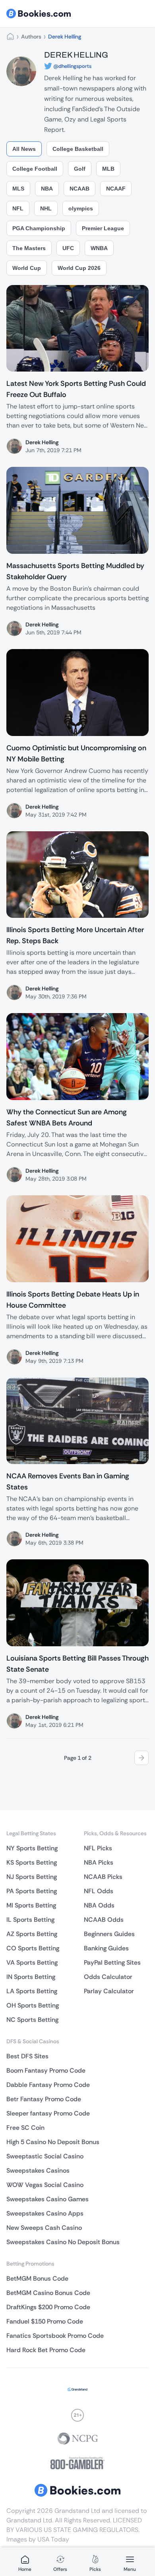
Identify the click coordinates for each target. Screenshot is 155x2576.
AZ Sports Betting (32, 1934)
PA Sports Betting (32, 1891)
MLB (108, 169)
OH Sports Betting (33, 2005)
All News (24, 149)
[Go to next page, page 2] (141, 1758)
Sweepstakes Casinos (38, 2170)
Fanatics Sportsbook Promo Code (55, 2336)
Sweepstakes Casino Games (47, 2199)
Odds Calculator (108, 1977)
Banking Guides (106, 1948)
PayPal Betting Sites (112, 1962)
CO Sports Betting (33, 1948)
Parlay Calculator (109, 1991)
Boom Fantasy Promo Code (46, 2070)
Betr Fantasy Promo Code (44, 2099)
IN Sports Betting (31, 1977)
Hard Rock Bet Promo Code (46, 2350)
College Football (35, 169)
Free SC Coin (25, 2128)
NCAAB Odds (104, 1920)
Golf (80, 169)
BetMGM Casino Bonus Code (48, 2293)
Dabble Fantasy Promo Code (48, 2085)
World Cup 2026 (79, 268)
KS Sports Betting (32, 1862)
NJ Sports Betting (32, 1877)
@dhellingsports (72, 66)
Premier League (103, 228)
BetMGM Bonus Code (37, 2278)
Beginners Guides (109, 1934)
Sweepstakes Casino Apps (45, 2213)
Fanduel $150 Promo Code (45, 2321)
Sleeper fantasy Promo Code (48, 2113)
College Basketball (78, 149)
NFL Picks (98, 1848)
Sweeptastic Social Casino (45, 2156)
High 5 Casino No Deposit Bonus (53, 2142)
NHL (46, 208)
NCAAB (79, 189)
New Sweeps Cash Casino (44, 2228)
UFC (68, 248)
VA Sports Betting (32, 1962)
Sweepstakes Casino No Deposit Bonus (63, 2242)
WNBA (99, 248)
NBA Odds (99, 1905)
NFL (18, 208)
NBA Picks (99, 1862)
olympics (81, 208)
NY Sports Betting (32, 1848)
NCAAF (116, 189)
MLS (18, 189)
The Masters (29, 248)
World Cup (27, 268)
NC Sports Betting (32, 2020)
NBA (47, 189)
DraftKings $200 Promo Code (48, 2307)
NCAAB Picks (103, 1877)
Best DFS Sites (27, 2056)
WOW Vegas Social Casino (45, 2185)
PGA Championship (39, 228)
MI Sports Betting (31, 1905)
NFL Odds (99, 1891)
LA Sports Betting (32, 1991)
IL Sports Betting (30, 1920)
